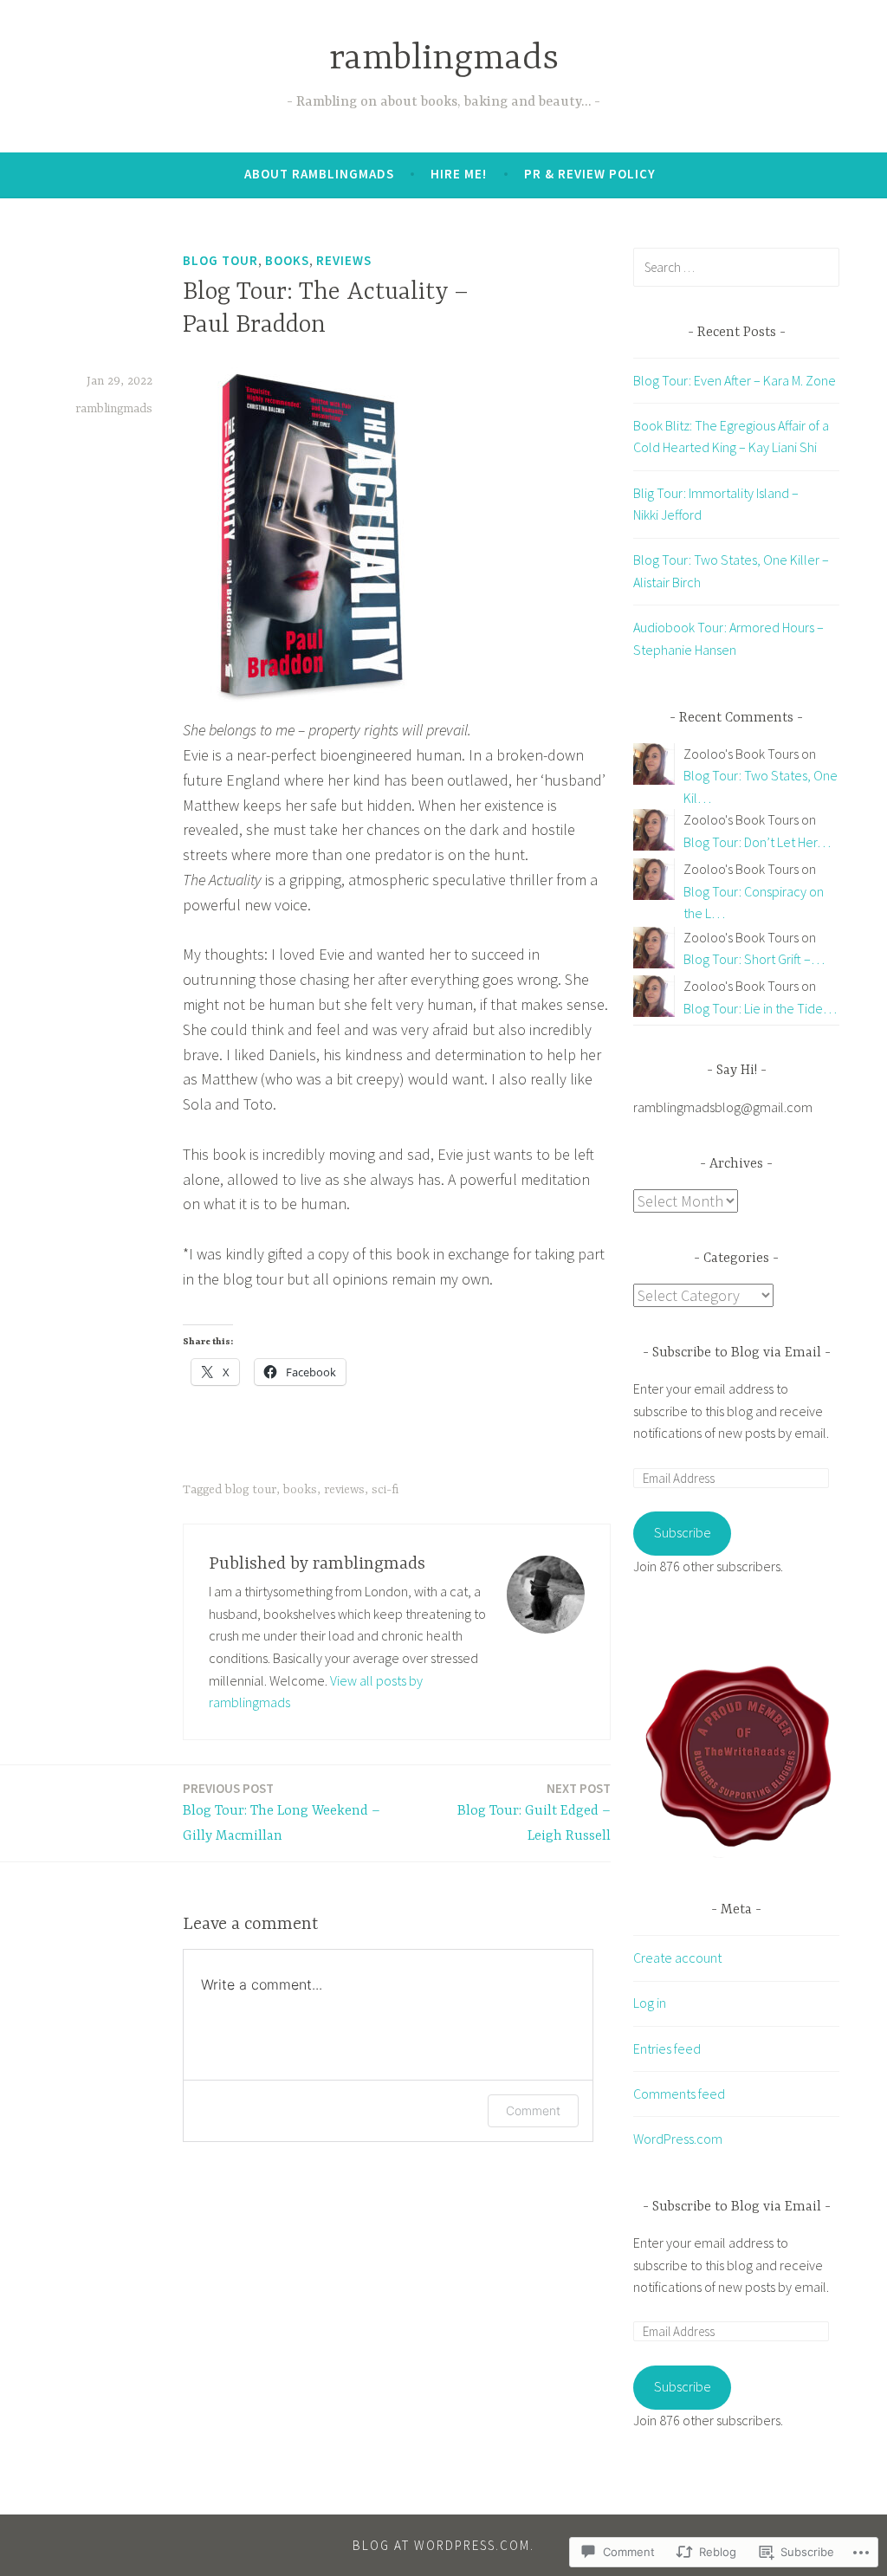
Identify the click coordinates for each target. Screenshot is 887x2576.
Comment (533, 2110)
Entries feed (667, 2049)
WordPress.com (678, 2139)
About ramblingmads (319, 174)
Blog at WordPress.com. (443, 2545)
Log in (650, 2003)
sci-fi (385, 1490)
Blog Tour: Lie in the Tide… (760, 1008)
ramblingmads (444, 59)
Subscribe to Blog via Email (737, 1353)
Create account (677, 1958)
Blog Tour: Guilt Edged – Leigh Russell (534, 1812)
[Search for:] (736, 267)
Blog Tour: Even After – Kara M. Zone (735, 380)
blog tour (220, 260)
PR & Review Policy (590, 174)
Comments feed (679, 2094)
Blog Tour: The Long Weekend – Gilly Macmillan (282, 1812)
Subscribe (683, 1532)
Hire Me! (459, 174)
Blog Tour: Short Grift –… (754, 959)
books (287, 260)
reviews (344, 260)
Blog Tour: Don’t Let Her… (757, 842)
